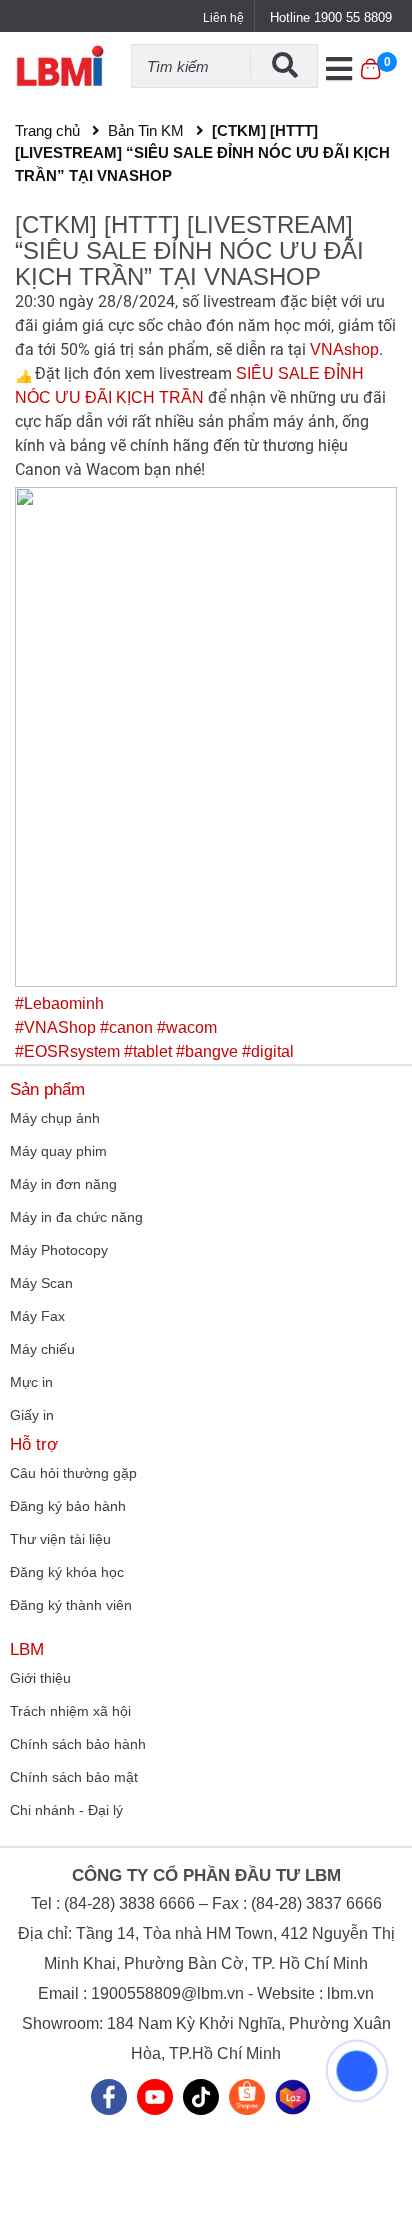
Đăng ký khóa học (67, 1572)
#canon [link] (126, 1027)
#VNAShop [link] (55, 1027)
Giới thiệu (40, 1678)
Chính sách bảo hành (78, 1744)
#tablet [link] (148, 1051)
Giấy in (32, 1415)
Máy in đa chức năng (76, 1217)
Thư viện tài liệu (60, 1539)
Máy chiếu (42, 1349)
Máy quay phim (58, 1151)
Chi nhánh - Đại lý (66, 1810)
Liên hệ (223, 18)
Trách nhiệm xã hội (70, 1711)
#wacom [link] (187, 1027)
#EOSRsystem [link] (67, 1051)
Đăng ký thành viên (71, 1605)
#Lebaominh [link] (59, 1003)
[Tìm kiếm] (284, 65)
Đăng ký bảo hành (68, 1506)
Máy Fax (37, 1316)
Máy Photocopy (59, 1250)
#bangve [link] (207, 1051)
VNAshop (344, 349)
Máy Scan (41, 1283)
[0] (370, 79)
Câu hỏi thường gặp (73, 1473)
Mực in (31, 1382)
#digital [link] (268, 1051)
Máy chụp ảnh (55, 1118)
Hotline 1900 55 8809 (331, 17)
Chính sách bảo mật (74, 1777)
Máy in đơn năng (63, 1184)
